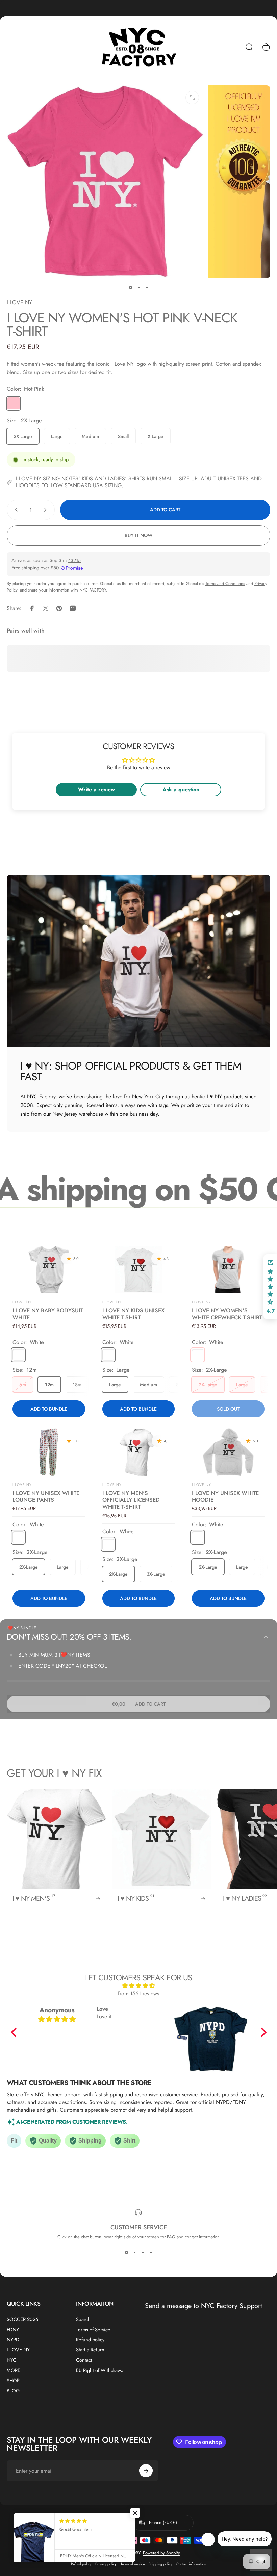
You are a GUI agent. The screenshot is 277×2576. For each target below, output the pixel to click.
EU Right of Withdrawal (100, 2370)
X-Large (156, 436)
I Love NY (112, 1302)
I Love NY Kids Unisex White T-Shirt (133, 1314)
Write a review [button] (96, 790)
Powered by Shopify (161, 2553)
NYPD (13, 2340)
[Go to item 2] (138, 287)
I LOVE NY (19, 302)
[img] (139, 1986)
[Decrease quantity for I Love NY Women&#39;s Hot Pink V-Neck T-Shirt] (15, 510)
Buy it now (139, 535)
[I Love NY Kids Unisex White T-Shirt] (138, 1270)
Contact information (191, 2564)
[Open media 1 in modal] (192, 98)
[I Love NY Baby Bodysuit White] (49, 1270)
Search (83, 2319)
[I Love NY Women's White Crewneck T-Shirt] (228, 1270)
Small (123, 436)
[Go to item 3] (147, 287)
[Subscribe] (146, 2471)
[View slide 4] (151, 2252)
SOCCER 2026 (22, 2319)
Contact (84, 2360)
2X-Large (23, 436)
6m (23, 1385)
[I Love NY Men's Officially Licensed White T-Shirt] (138, 1452)
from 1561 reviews (138, 1993)
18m (77, 1385)
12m (49, 1385)
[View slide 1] (126, 2252)
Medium (90, 436)
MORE (14, 2370)
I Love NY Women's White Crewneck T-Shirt (227, 1314)
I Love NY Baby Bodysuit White (48, 1314)
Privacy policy (106, 2564)
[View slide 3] (143, 2252)
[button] (15, 2032)
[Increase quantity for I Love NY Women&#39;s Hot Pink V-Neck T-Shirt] (47, 510)
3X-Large (156, 1574)
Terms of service (133, 2564)
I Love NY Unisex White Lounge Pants (46, 1496)
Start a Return (90, 2350)
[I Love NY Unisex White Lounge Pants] (49, 1452)
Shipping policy (160, 2564)
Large (57, 436)
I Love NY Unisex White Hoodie (225, 1496)
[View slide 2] (134, 2252)
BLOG (13, 2391)
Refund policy (90, 2340)
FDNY (13, 2330)
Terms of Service (93, 2330)
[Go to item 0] (130, 287)
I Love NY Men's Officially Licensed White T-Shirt (131, 1500)
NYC (11, 2360)
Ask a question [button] (181, 790)
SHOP (13, 2381)
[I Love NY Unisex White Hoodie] (228, 1452)
